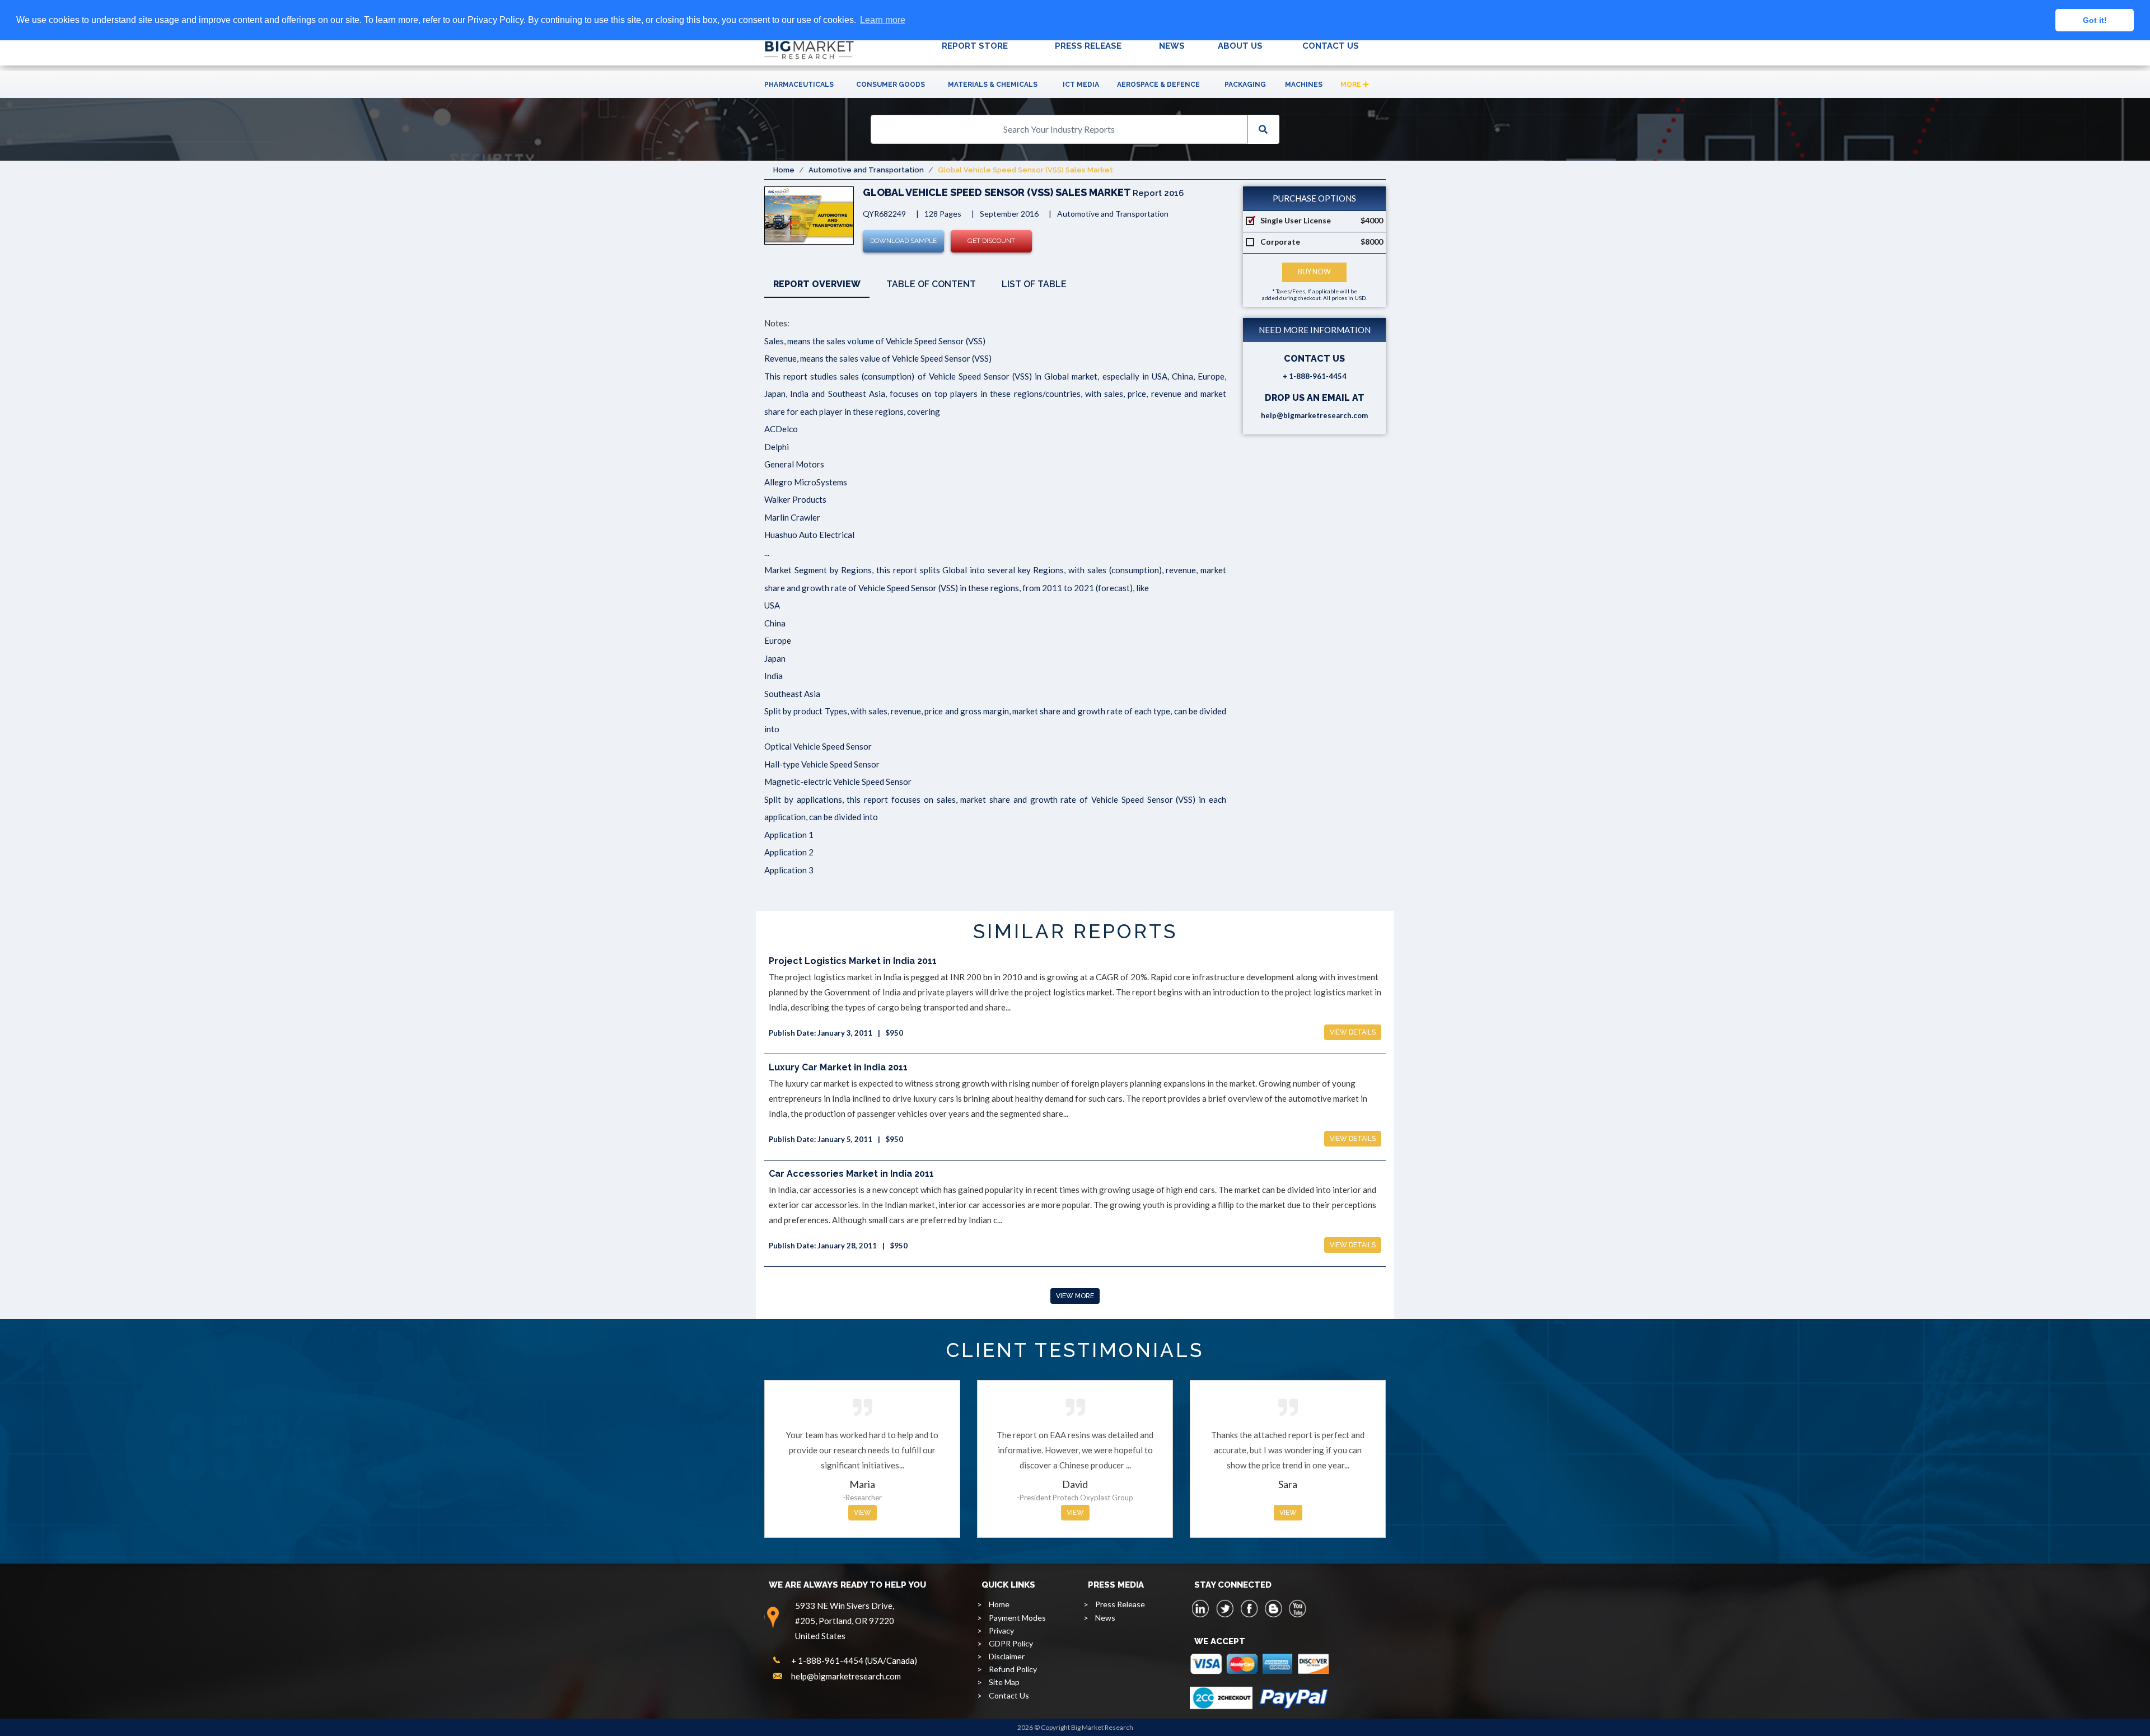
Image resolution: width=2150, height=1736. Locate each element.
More (1352, 85)
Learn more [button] (883, 20)
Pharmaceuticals (799, 85)
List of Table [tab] (1034, 284)
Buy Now (1314, 272)
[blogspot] (1273, 1608)
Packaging (1245, 85)
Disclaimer (1007, 1656)
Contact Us (1009, 1695)
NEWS (1172, 46)
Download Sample (903, 241)
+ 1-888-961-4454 (1315, 376)
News (1105, 1618)
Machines (1304, 85)
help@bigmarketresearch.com (1314, 415)
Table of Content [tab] (931, 284)
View (863, 1513)
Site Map (1004, 1682)
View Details (1353, 1032)
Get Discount (991, 241)
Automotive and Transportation (866, 170)
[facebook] (1249, 1608)
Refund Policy (1013, 1669)
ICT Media (1081, 85)
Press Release (1120, 1604)
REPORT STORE (975, 46)
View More (1075, 1296)
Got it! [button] (2095, 20)
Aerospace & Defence (1158, 85)
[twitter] (1225, 1608)
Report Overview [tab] (817, 284)
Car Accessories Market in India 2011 (851, 1174)
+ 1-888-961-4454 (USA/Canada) (854, 1660)
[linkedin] (1201, 1608)
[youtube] (1297, 1608)
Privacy (1001, 1630)
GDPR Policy (1011, 1643)
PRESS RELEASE (1088, 46)
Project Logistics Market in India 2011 (853, 961)
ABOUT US (1240, 46)
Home (784, 170)
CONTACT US (1331, 46)
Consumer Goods (891, 85)
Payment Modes (1017, 1618)
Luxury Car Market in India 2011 (838, 1067)
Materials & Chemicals (993, 85)
